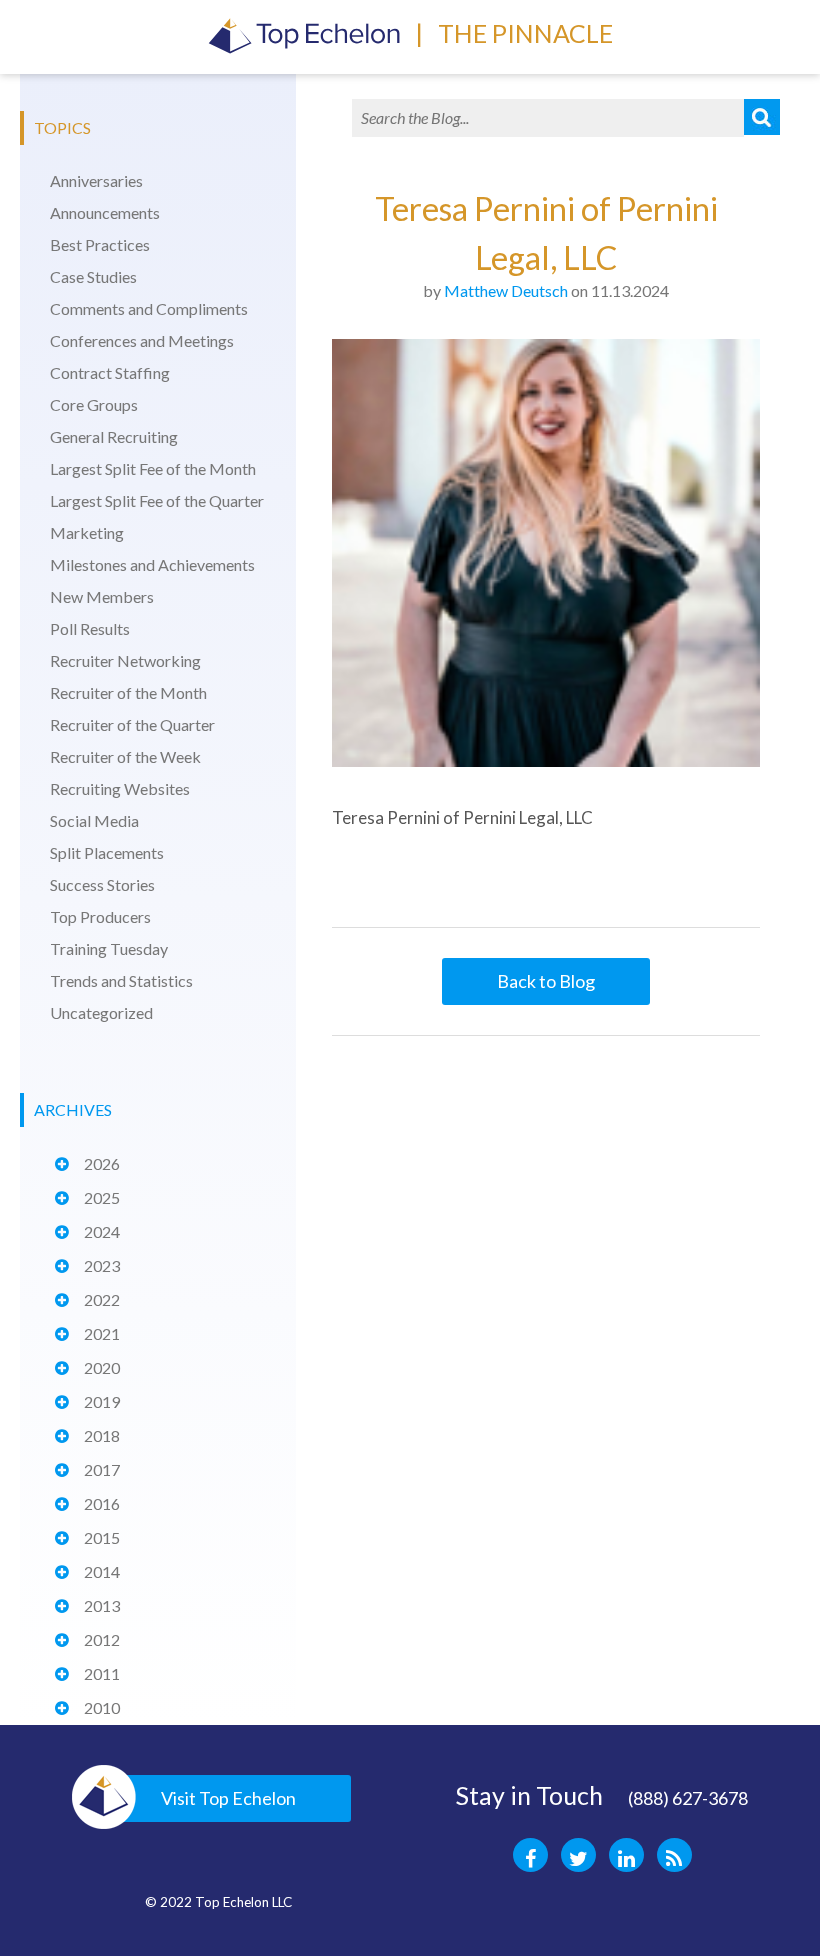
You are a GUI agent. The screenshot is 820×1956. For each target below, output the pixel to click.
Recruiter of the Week (125, 756)
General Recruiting (114, 436)
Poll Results (90, 628)
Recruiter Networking (125, 660)
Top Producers (100, 916)
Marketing (87, 532)
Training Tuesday (109, 948)
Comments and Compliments (149, 308)
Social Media (94, 820)
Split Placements (107, 852)
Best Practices (100, 244)
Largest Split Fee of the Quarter (157, 500)
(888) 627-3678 (688, 1798)
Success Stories (102, 884)
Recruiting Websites (120, 788)
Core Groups (94, 404)
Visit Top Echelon (228, 1798)
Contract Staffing (110, 372)
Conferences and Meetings (142, 340)
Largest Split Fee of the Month (153, 468)
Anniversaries (96, 180)
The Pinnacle (525, 33)
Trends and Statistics (121, 980)
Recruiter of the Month (128, 692)
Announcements (105, 212)
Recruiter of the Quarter (132, 724)
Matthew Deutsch (506, 290)
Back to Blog (546, 981)
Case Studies (93, 276)
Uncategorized (101, 1012)
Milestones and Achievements (152, 564)
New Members (102, 596)
